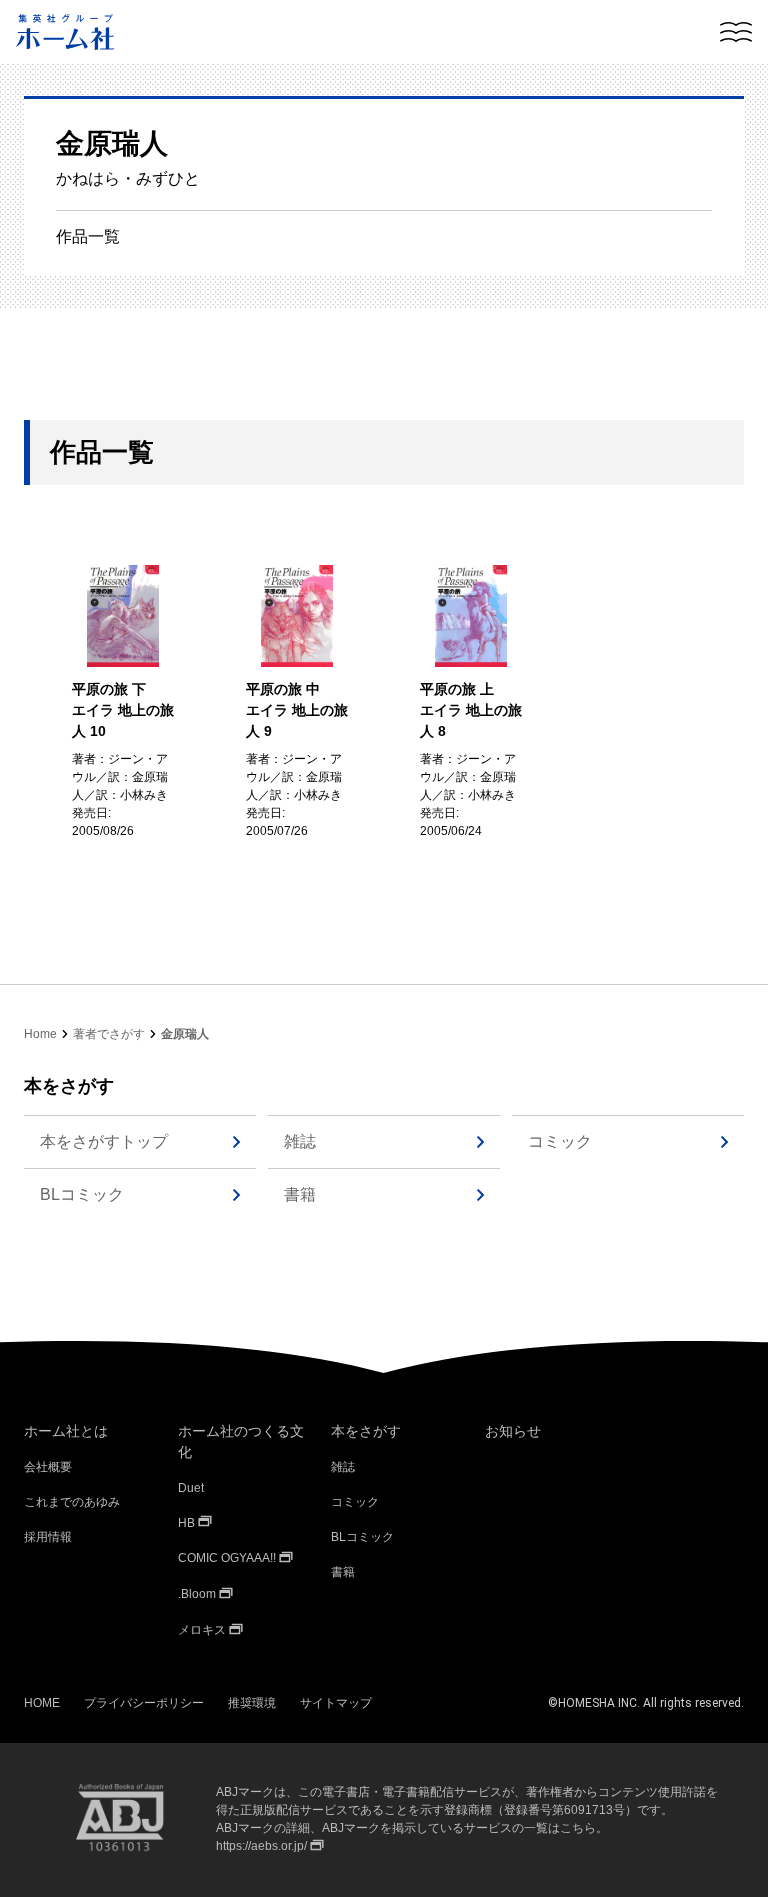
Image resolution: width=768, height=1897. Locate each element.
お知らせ (513, 1431)
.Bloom (197, 1594)
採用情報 (48, 1537)
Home (40, 1034)
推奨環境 (252, 1703)
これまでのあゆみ (72, 1502)
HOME (42, 1703)
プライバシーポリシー (144, 1703)
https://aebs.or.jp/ (261, 1846)
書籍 (300, 1194)
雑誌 (300, 1141)
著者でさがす (109, 1034)
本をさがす (366, 1431)
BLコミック (82, 1194)
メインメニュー (736, 32)
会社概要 (48, 1467)
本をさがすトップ (104, 1141)
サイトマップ (336, 1703)
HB (186, 1523)
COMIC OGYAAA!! (227, 1558)
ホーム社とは (66, 1431)
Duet (191, 1488)
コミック (560, 1141)
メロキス (202, 1630)
